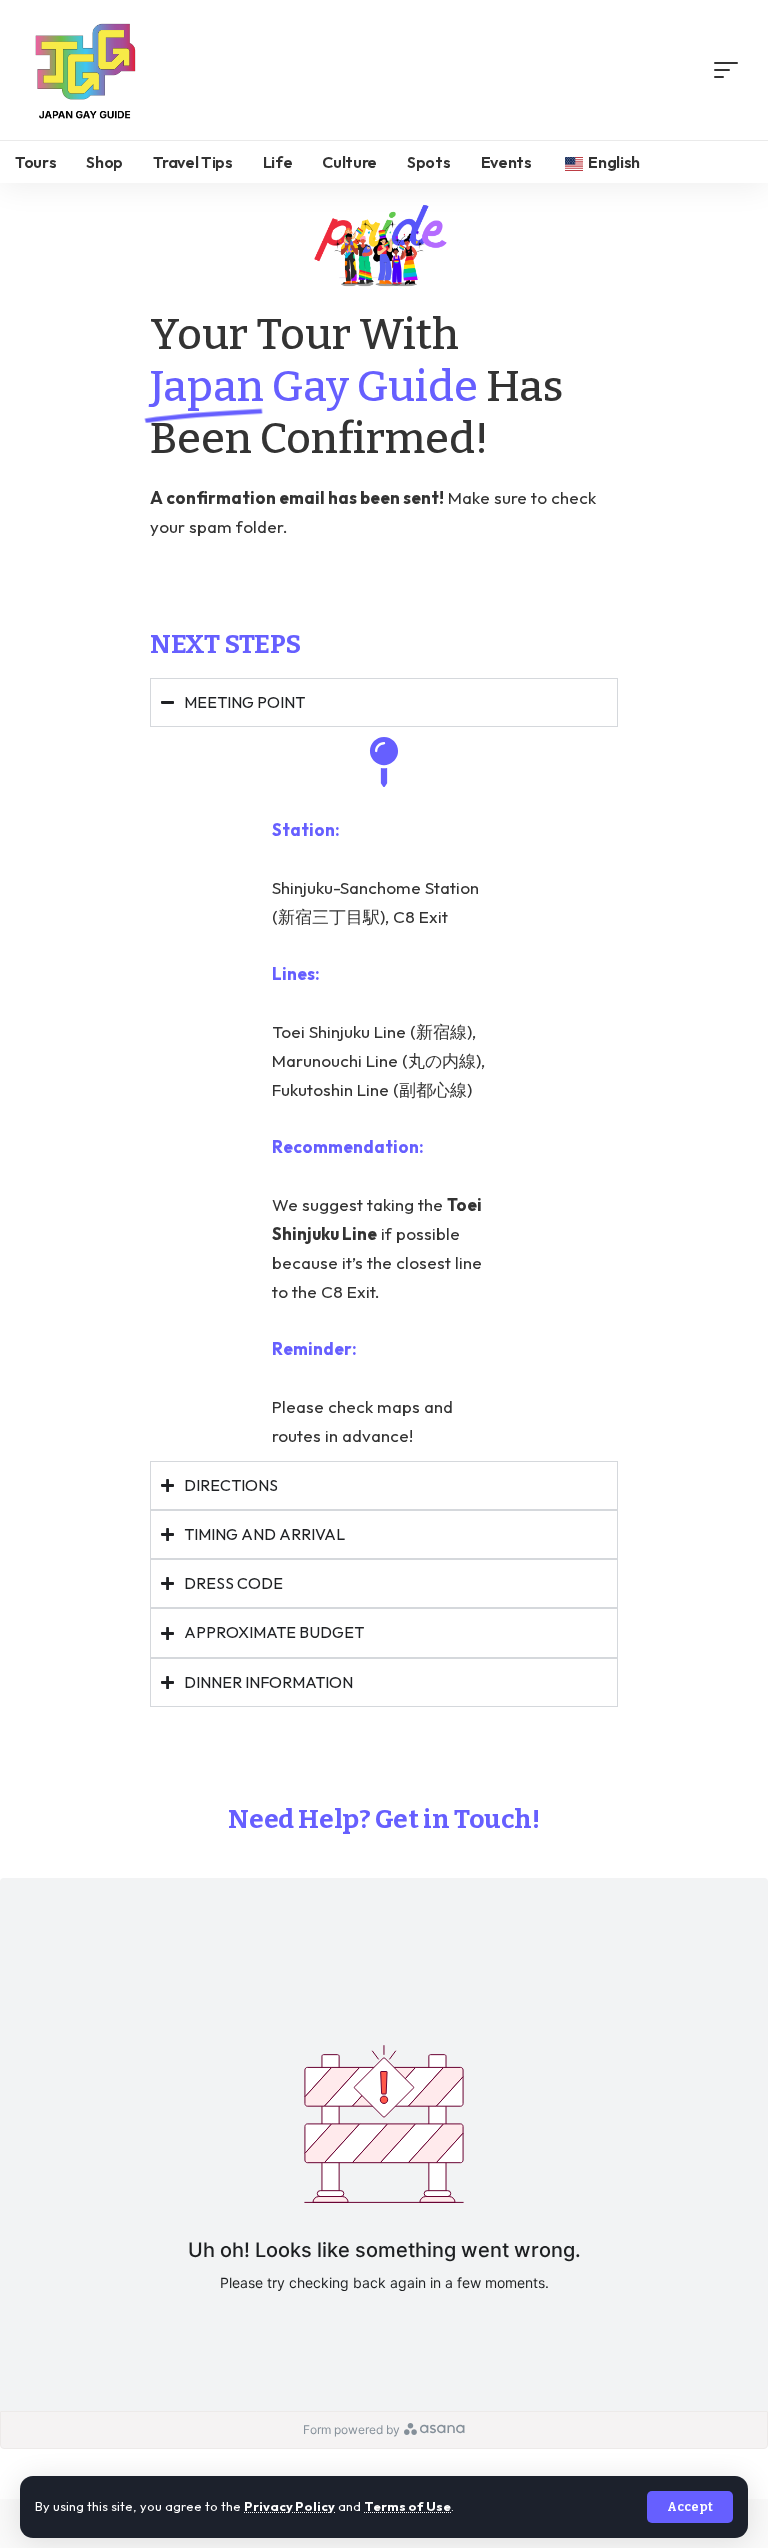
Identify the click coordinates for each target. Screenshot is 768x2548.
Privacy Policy (289, 2506)
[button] (690, 2507)
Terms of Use (407, 2506)
